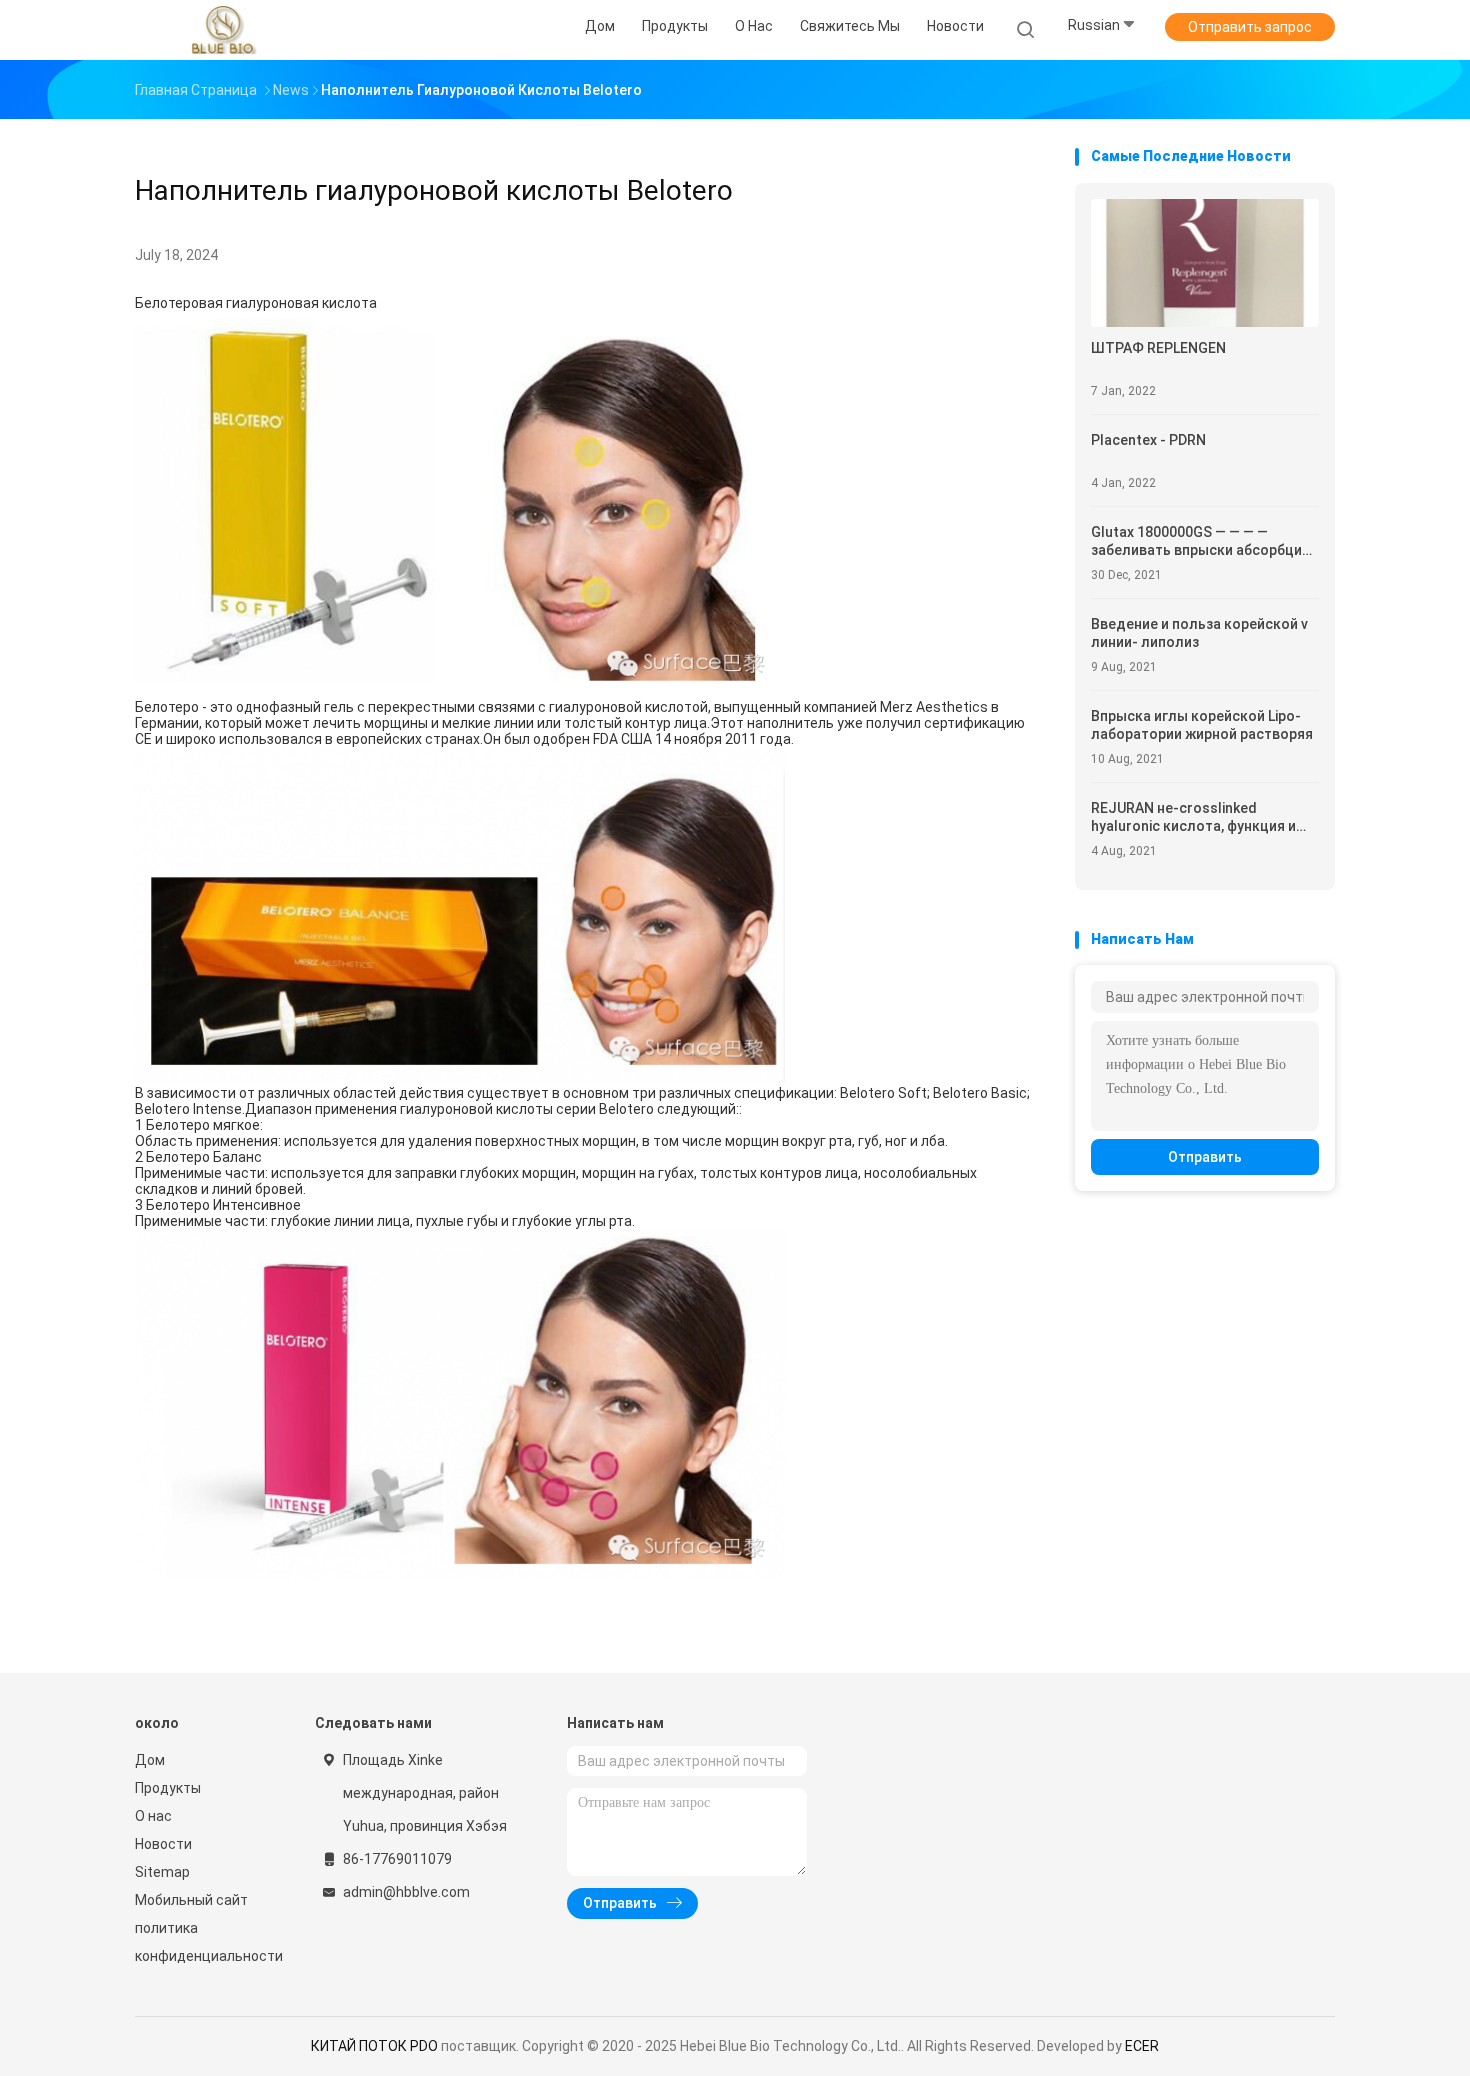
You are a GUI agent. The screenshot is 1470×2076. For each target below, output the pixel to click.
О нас (153, 1816)
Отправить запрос (1250, 27)
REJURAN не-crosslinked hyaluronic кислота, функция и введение (1193, 817)
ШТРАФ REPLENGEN (1158, 348)
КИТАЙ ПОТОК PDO (374, 2046)
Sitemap (162, 1872)
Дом (150, 1760)
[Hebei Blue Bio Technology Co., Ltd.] (223, 30)
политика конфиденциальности (205, 1942)
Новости (163, 1844)
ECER (1142, 2046)
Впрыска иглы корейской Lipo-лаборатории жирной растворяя (1202, 725)
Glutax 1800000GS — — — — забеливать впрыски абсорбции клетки (1200, 541)
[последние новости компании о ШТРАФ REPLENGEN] (1205, 321)
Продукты (168, 1788)
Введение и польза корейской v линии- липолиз (1199, 633)
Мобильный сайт (191, 1900)
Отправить (1205, 1157)
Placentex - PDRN (1148, 440)
